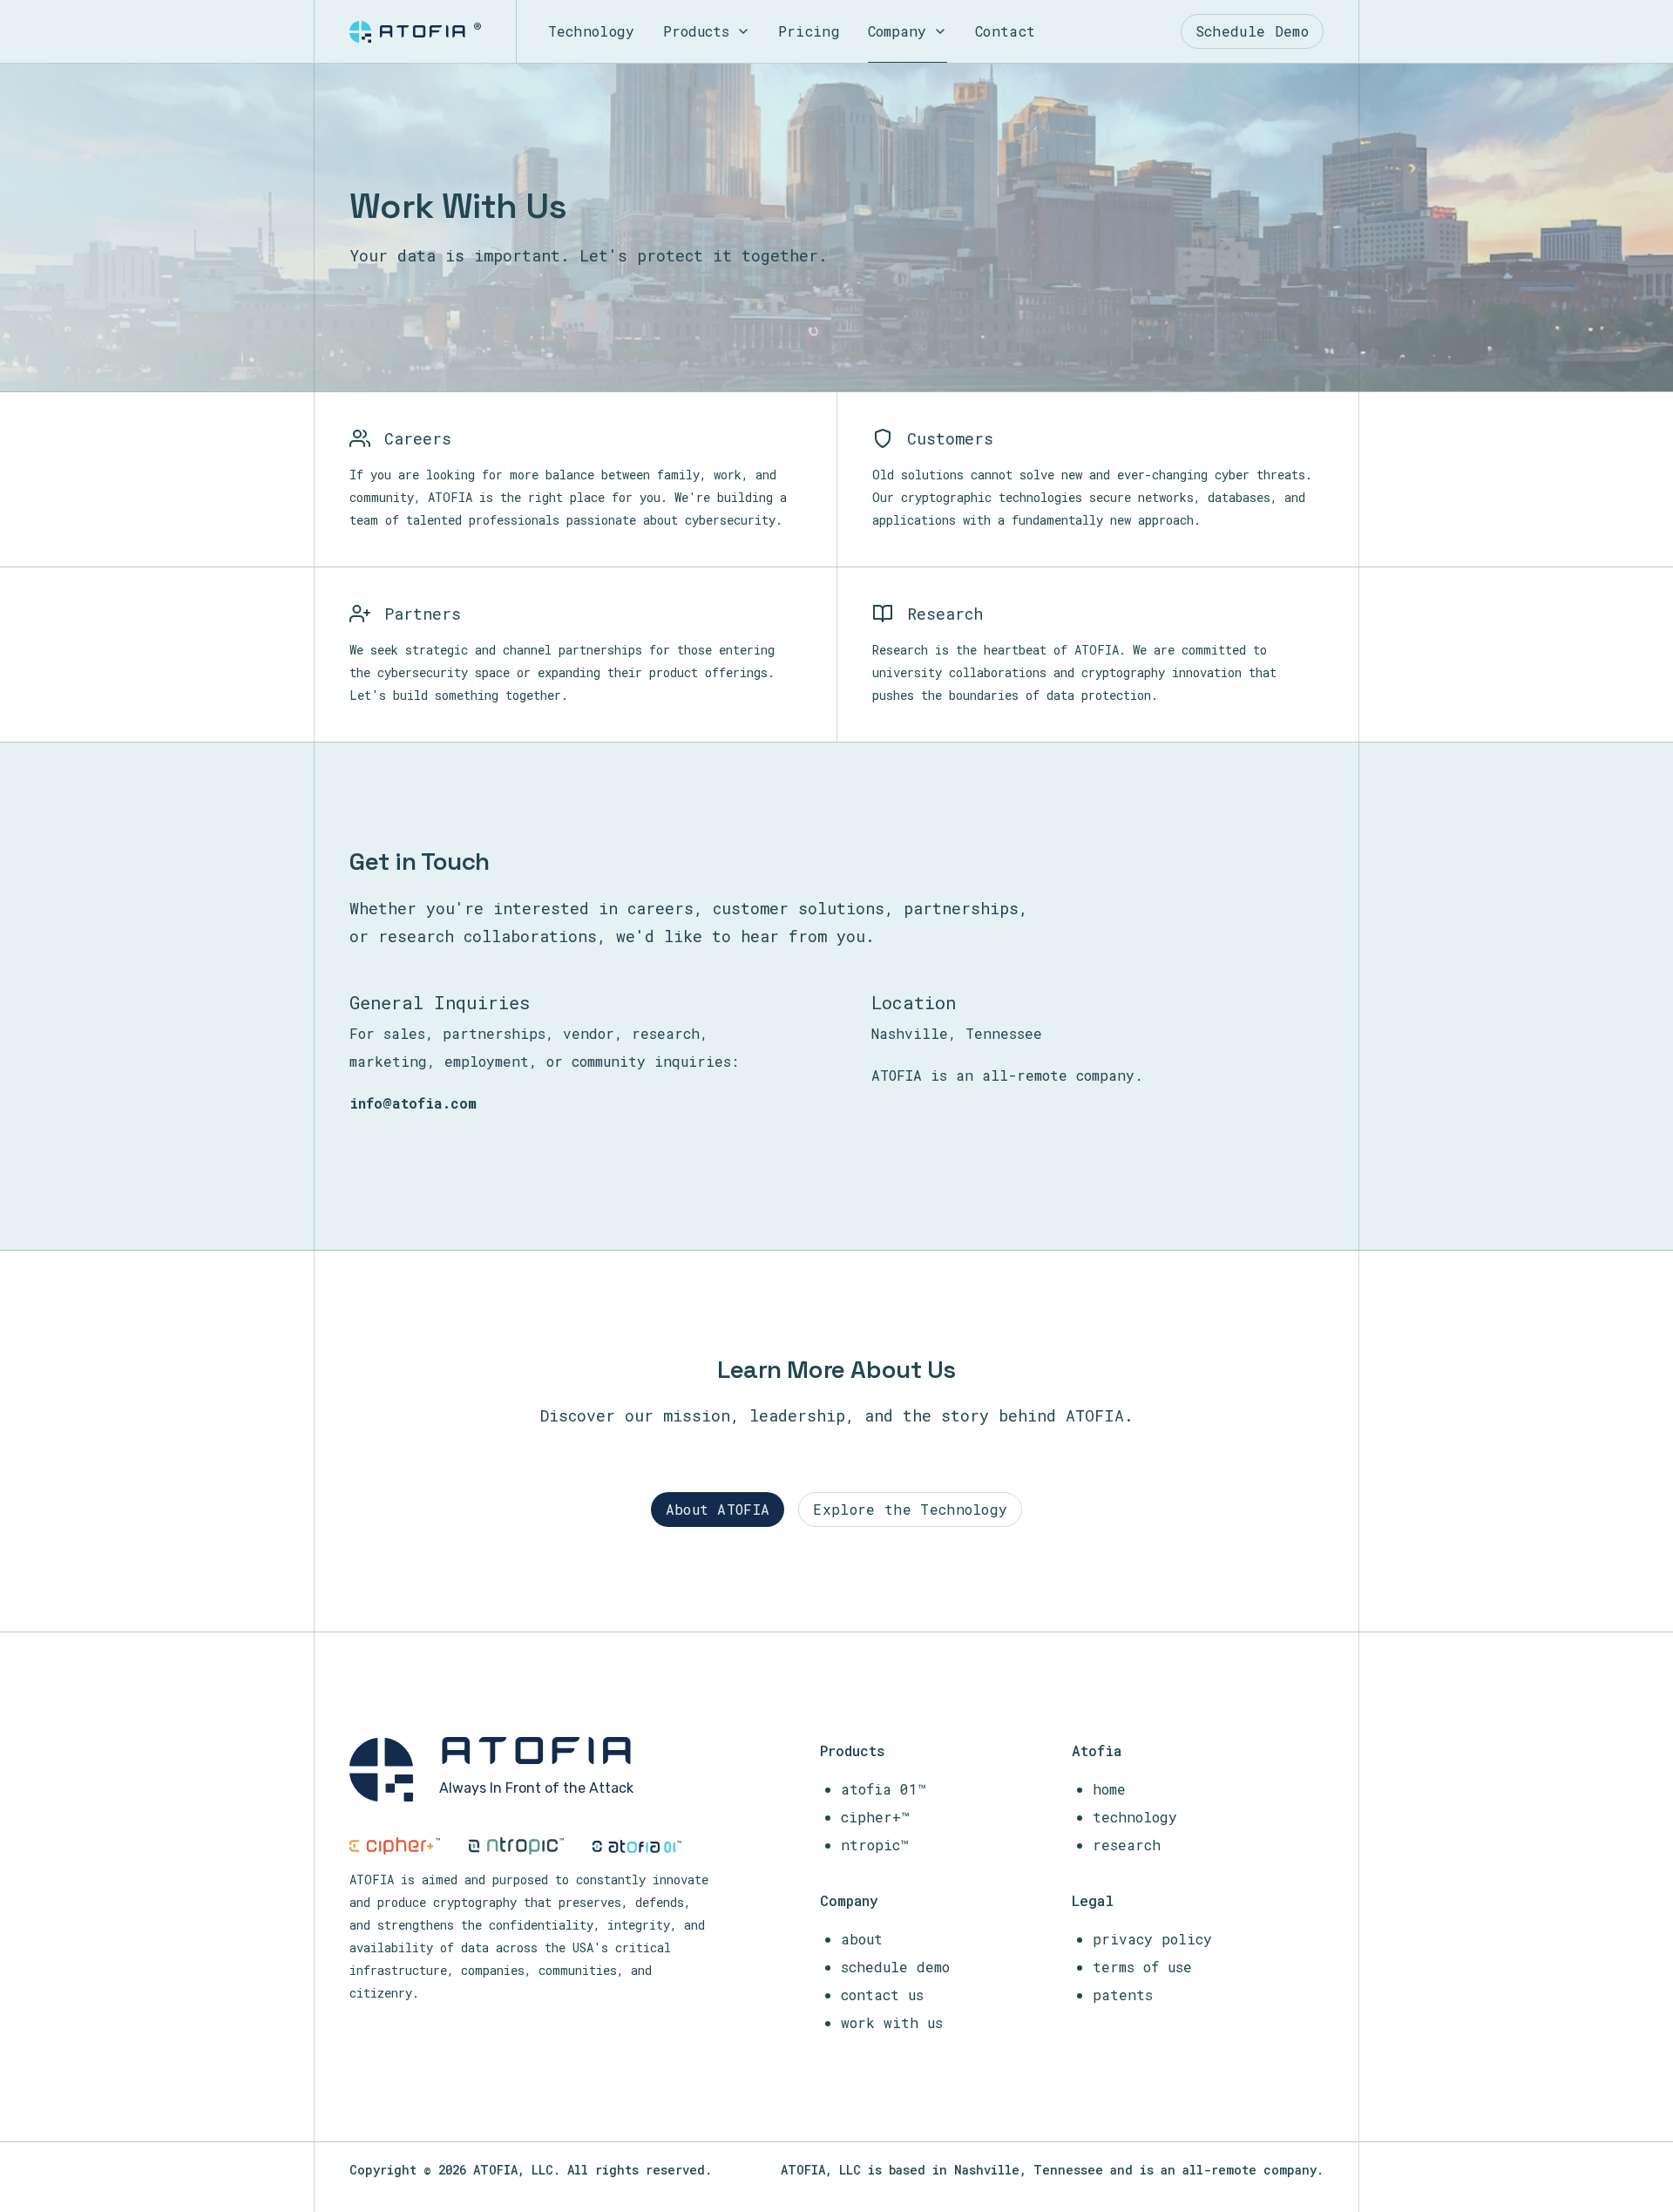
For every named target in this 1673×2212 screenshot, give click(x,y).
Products (696, 31)
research (1127, 1845)
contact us (882, 1995)
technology (1135, 1817)
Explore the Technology (910, 1509)
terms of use (1142, 1967)
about (862, 1939)
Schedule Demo (1252, 31)
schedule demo (895, 1967)
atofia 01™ (884, 1789)
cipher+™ (875, 1817)
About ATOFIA (718, 1509)
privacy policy (1152, 1939)
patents (1123, 1995)
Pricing (809, 31)
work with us (892, 2022)
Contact (1005, 31)
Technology (592, 31)
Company (897, 31)
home (1109, 1789)
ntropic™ (875, 1845)
